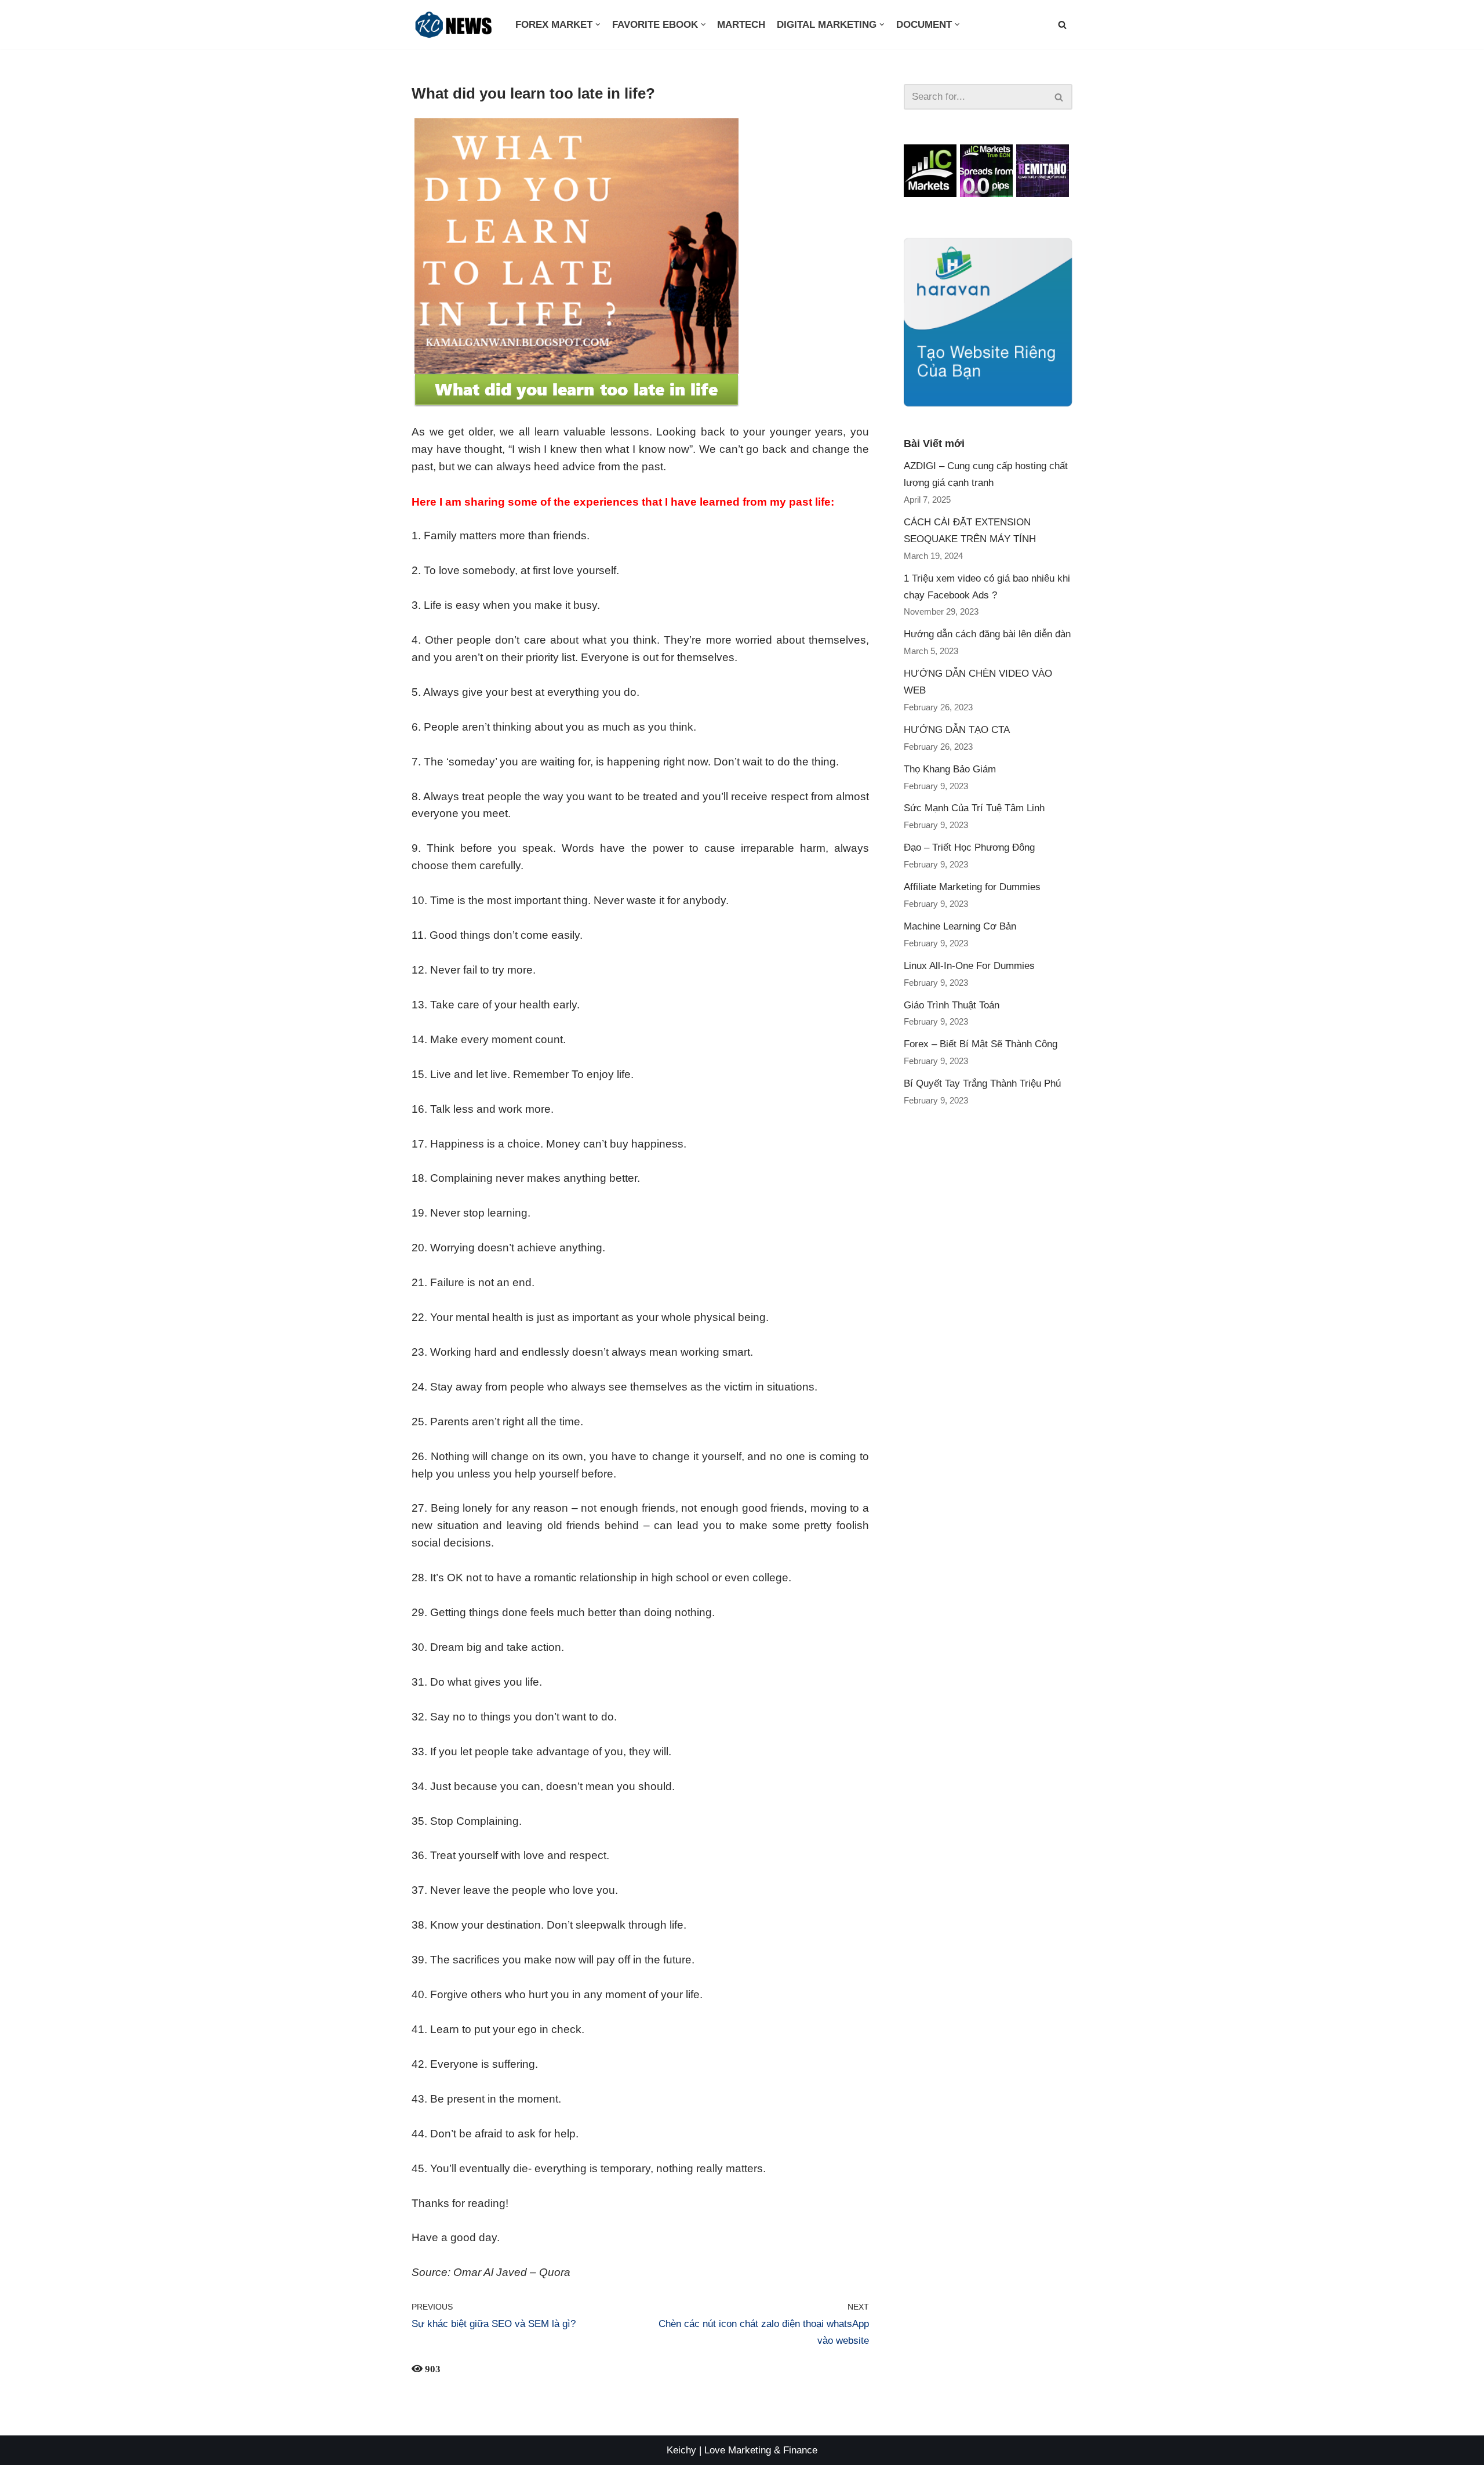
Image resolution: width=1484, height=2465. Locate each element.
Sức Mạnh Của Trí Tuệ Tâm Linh (974, 808)
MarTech (741, 25)
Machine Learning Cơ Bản (960, 926)
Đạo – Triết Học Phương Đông (969, 847)
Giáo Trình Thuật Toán (952, 1005)
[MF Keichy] (455, 25)
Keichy (681, 2450)
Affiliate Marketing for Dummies (972, 887)
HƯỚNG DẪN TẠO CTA (957, 730)
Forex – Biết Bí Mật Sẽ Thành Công (981, 1044)
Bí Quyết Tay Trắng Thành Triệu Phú (982, 1083)
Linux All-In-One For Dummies (969, 966)
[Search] (1059, 97)
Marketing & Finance (773, 2450)
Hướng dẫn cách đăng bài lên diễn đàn (987, 634)
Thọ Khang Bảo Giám (950, 769)
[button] (1062, 25)
